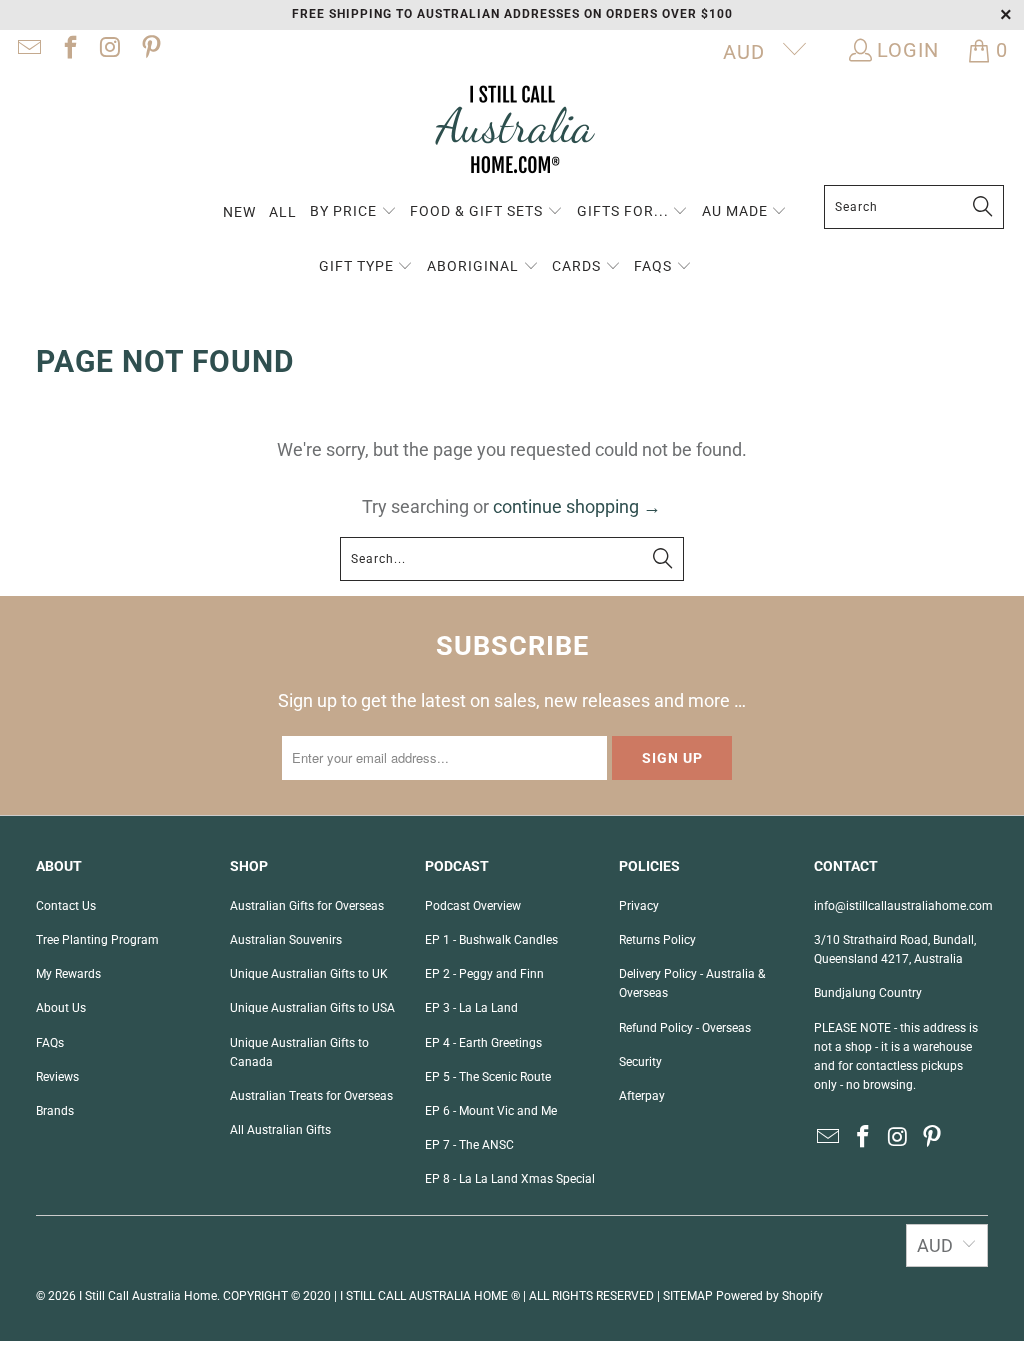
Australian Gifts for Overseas (307, 906)
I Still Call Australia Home (148, 1296)
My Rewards (68, 974)
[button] (353, 212)
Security (640, 1062)
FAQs (50, 1043)
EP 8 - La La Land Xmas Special (510, 1179)
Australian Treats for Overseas (311, 1096)
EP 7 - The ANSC (469, 1145)
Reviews (57, 1077)
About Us (61, 1008)
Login (908, 50)
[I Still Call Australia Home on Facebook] (68, 50)
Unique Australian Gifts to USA (312, 1008)
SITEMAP (688, 1296)
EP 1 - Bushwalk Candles (491, 940)
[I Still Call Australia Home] (512, 132)
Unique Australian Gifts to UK (309, 974)
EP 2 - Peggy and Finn (484, 974)
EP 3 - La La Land (471, 1008)
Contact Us (66, 906)
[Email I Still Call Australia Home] (28, 50)
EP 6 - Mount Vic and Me (491, 1111)
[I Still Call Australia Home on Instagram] (109, 50)
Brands (55, 1111)
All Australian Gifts (280, 1130)
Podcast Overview (473, 906)
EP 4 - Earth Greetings (483, 1043)
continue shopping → (577, 506)
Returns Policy (657, 940)
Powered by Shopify (769, 1296)
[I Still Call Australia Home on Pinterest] (149, 50)
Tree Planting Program (97, 940)
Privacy (639, 906)
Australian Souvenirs (286, 940)
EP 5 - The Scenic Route (488, 1077)
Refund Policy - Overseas (685, 1028)
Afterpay (642, 1096)
